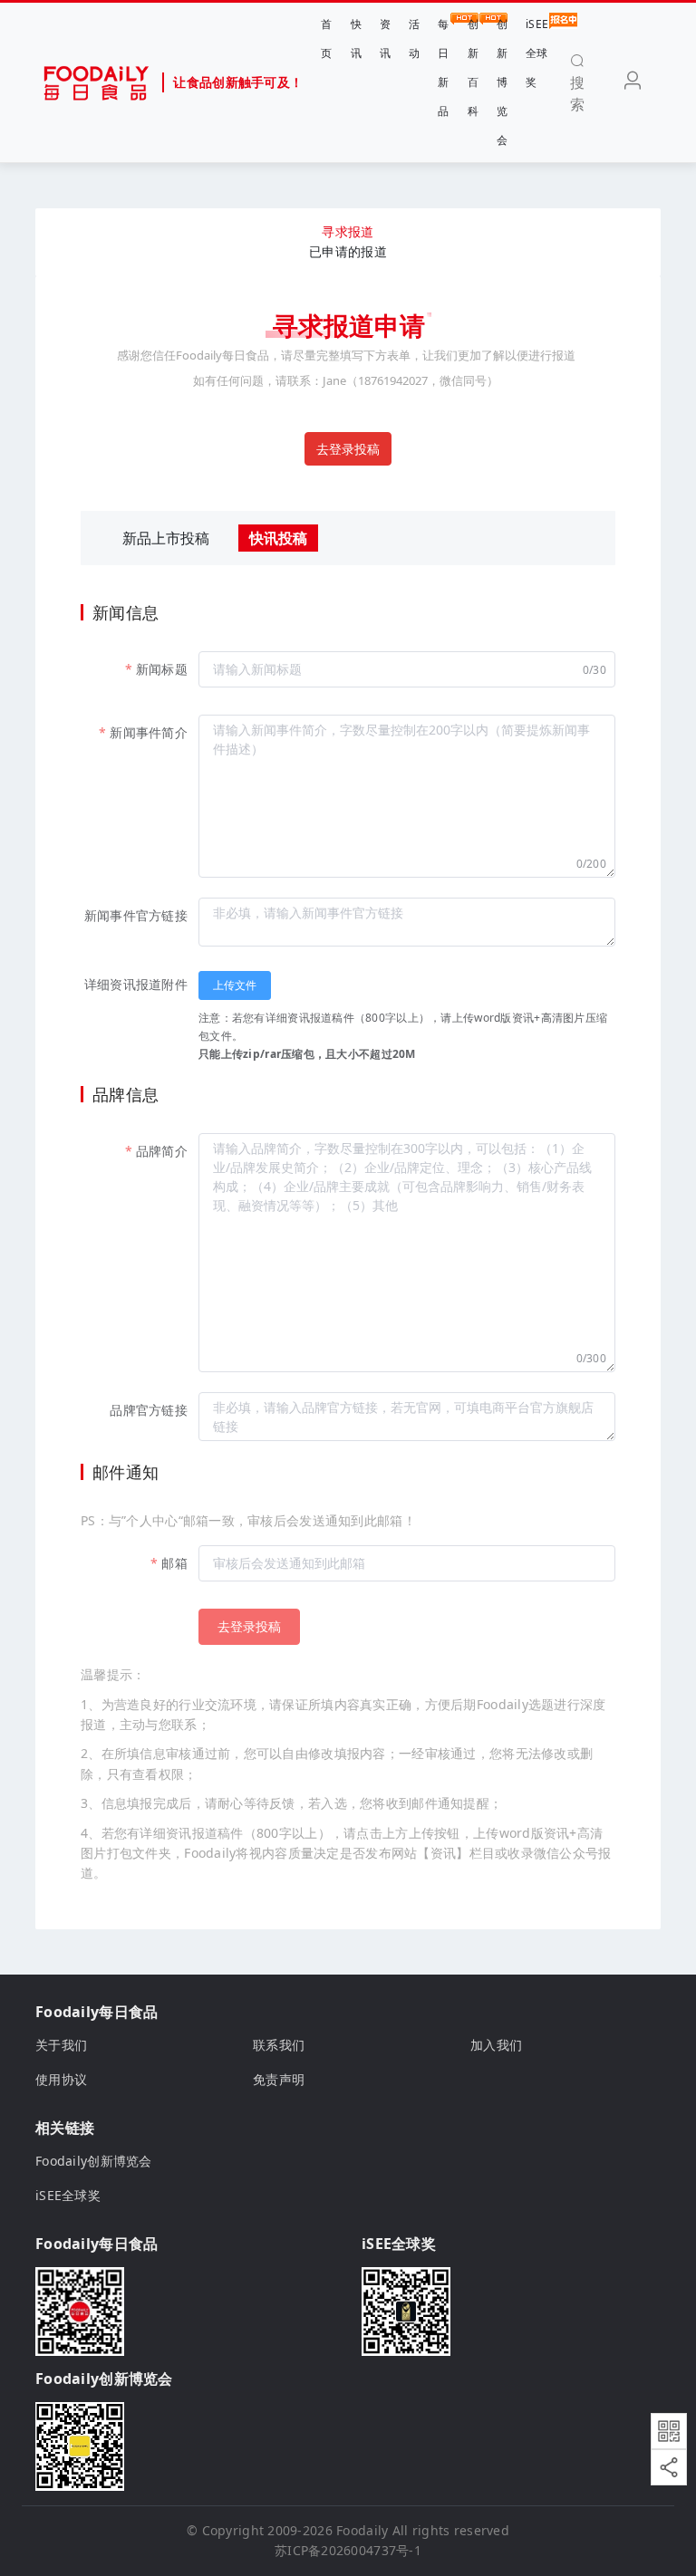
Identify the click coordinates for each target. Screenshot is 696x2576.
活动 (414, 38)
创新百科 (473, 67)
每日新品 (443, 67)
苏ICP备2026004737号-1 (348, 2550)
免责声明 (279, 2079)
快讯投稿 (278, 538)
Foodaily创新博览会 (94, 2161)
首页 (326, 38)
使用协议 (61, 2079)
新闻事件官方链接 (136, 915)
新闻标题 (162, 669)
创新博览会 (502, 82)
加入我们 (496, 2045)
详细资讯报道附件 (136, 984)
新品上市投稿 (166, 538)
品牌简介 (162, 1151)
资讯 (385, 38)
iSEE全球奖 (537, 53)
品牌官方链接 (149, 1410)
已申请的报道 (348, 251)
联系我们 (279, 2045)
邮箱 (174, 1563)
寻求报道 (348, 231)
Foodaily (362, 2530)
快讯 (356, 38)
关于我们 (61, 2045)
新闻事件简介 (149, 732)
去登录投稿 (348, 449)
